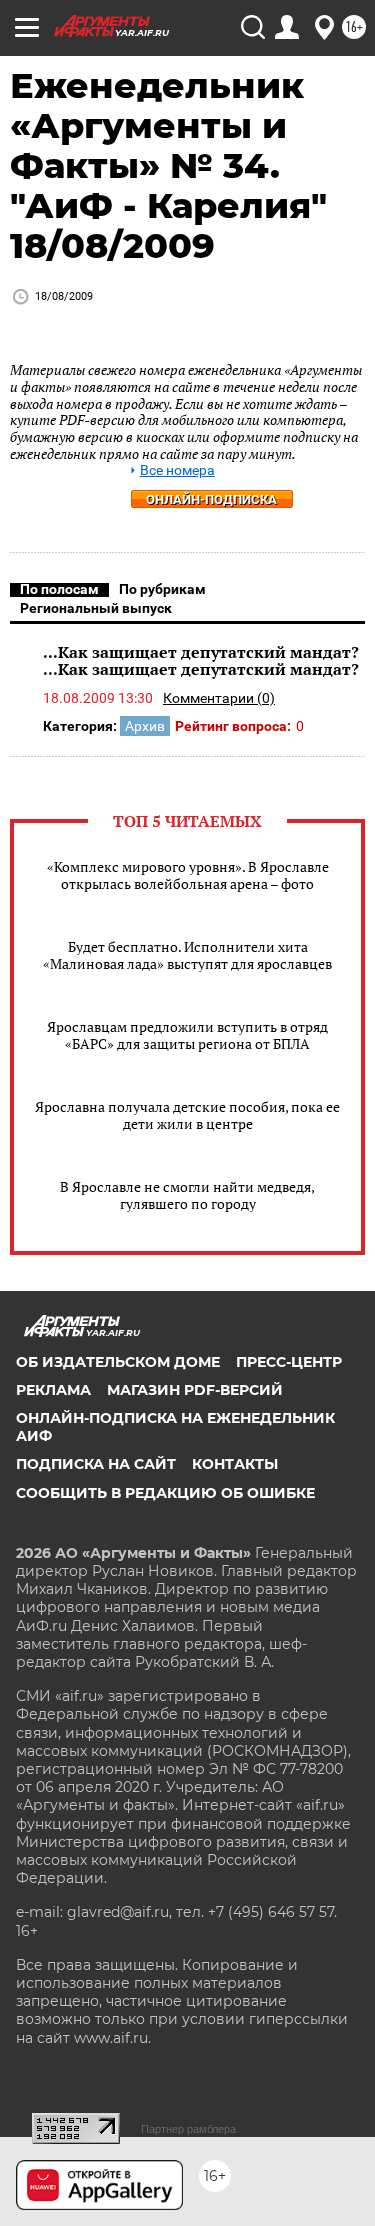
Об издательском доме (118, 1362)
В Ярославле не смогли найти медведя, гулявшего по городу (187, 1195)
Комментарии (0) (219, 698)
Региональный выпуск (96, 608)
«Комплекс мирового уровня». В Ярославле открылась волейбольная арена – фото (188, 875)
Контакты (235, 1464)
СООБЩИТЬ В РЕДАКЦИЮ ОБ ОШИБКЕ (165, 1493)
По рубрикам (162, 589)
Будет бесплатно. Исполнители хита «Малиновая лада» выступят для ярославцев (187, 955)
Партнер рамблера (188, 2129)
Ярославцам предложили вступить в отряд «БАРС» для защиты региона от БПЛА (187, 1035)
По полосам (59, 589)
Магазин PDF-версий (195, 1390)
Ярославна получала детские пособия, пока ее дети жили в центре (187, 1115)
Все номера (177, 470)
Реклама (53, 1390)
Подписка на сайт (96, 1464)
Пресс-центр (289, 1362)
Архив (145, 726)
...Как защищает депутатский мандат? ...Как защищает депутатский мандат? (201, 661)
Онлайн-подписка (211, 499)
